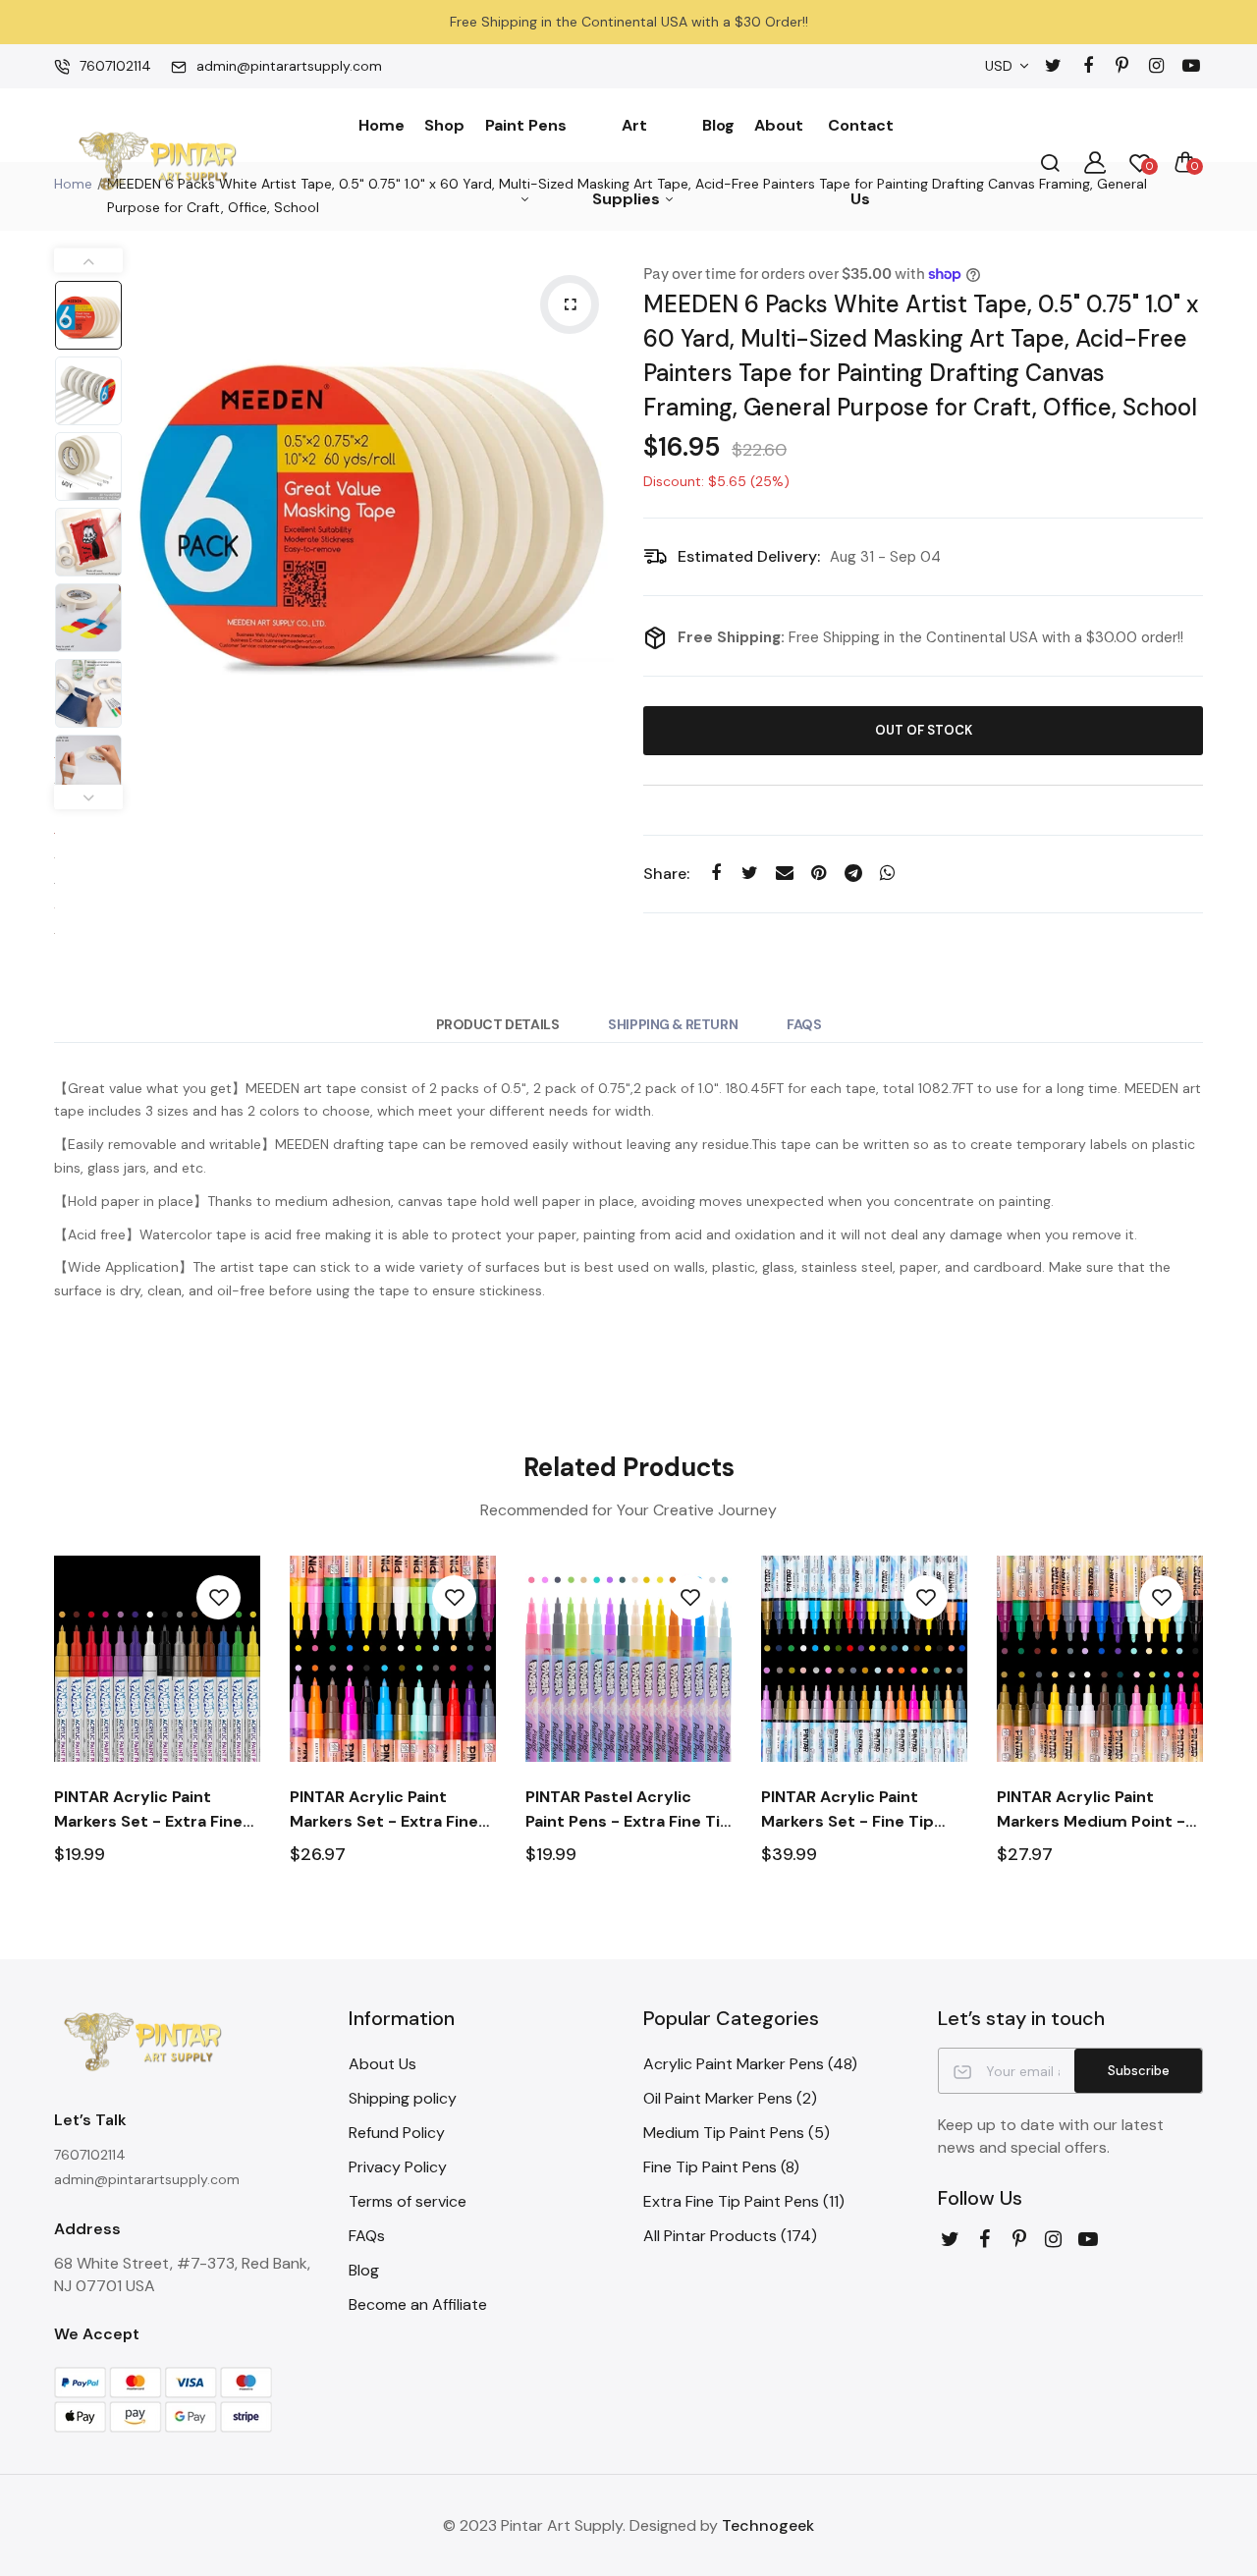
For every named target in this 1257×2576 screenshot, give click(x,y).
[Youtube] (1191, 66)
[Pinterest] (1122, 66)
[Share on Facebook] (715, 874)
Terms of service (408, 2201)
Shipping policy (403, 2098)
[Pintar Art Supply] (157, 163)
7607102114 (115, 66)
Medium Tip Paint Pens (737, 2133)
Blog (718, 125)
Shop (444, 125)
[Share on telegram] (853, 874)
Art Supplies (628, 162)
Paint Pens (526, 125)
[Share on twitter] (750, 874)
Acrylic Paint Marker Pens (750, 2064)
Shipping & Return (673, 1024)
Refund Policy (397, 2133)
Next (594, 501)
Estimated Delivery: (749, 556)
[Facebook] (1088, 66)
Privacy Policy (398, 2167)
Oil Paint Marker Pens (730, 2098)
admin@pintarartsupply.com (289, 66)
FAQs (804, 1024)
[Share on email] (784, 874)
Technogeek (768, 2525)
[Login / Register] (1095, 162)
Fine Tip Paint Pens (721, 2167)
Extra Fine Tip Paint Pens (744, 2201)
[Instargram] (1156, 66)
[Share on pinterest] (819, 874)
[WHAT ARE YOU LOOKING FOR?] (1050, 162)
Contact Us (861, 162)
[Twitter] (1053, 66)
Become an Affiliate (418, 2304)
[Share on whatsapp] (887, 874)
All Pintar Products (730, 2236)
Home (382, 125)
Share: (666, 874)
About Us (383, 2064)
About (779, 125)
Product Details (498, 1024)
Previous (152, 501)
